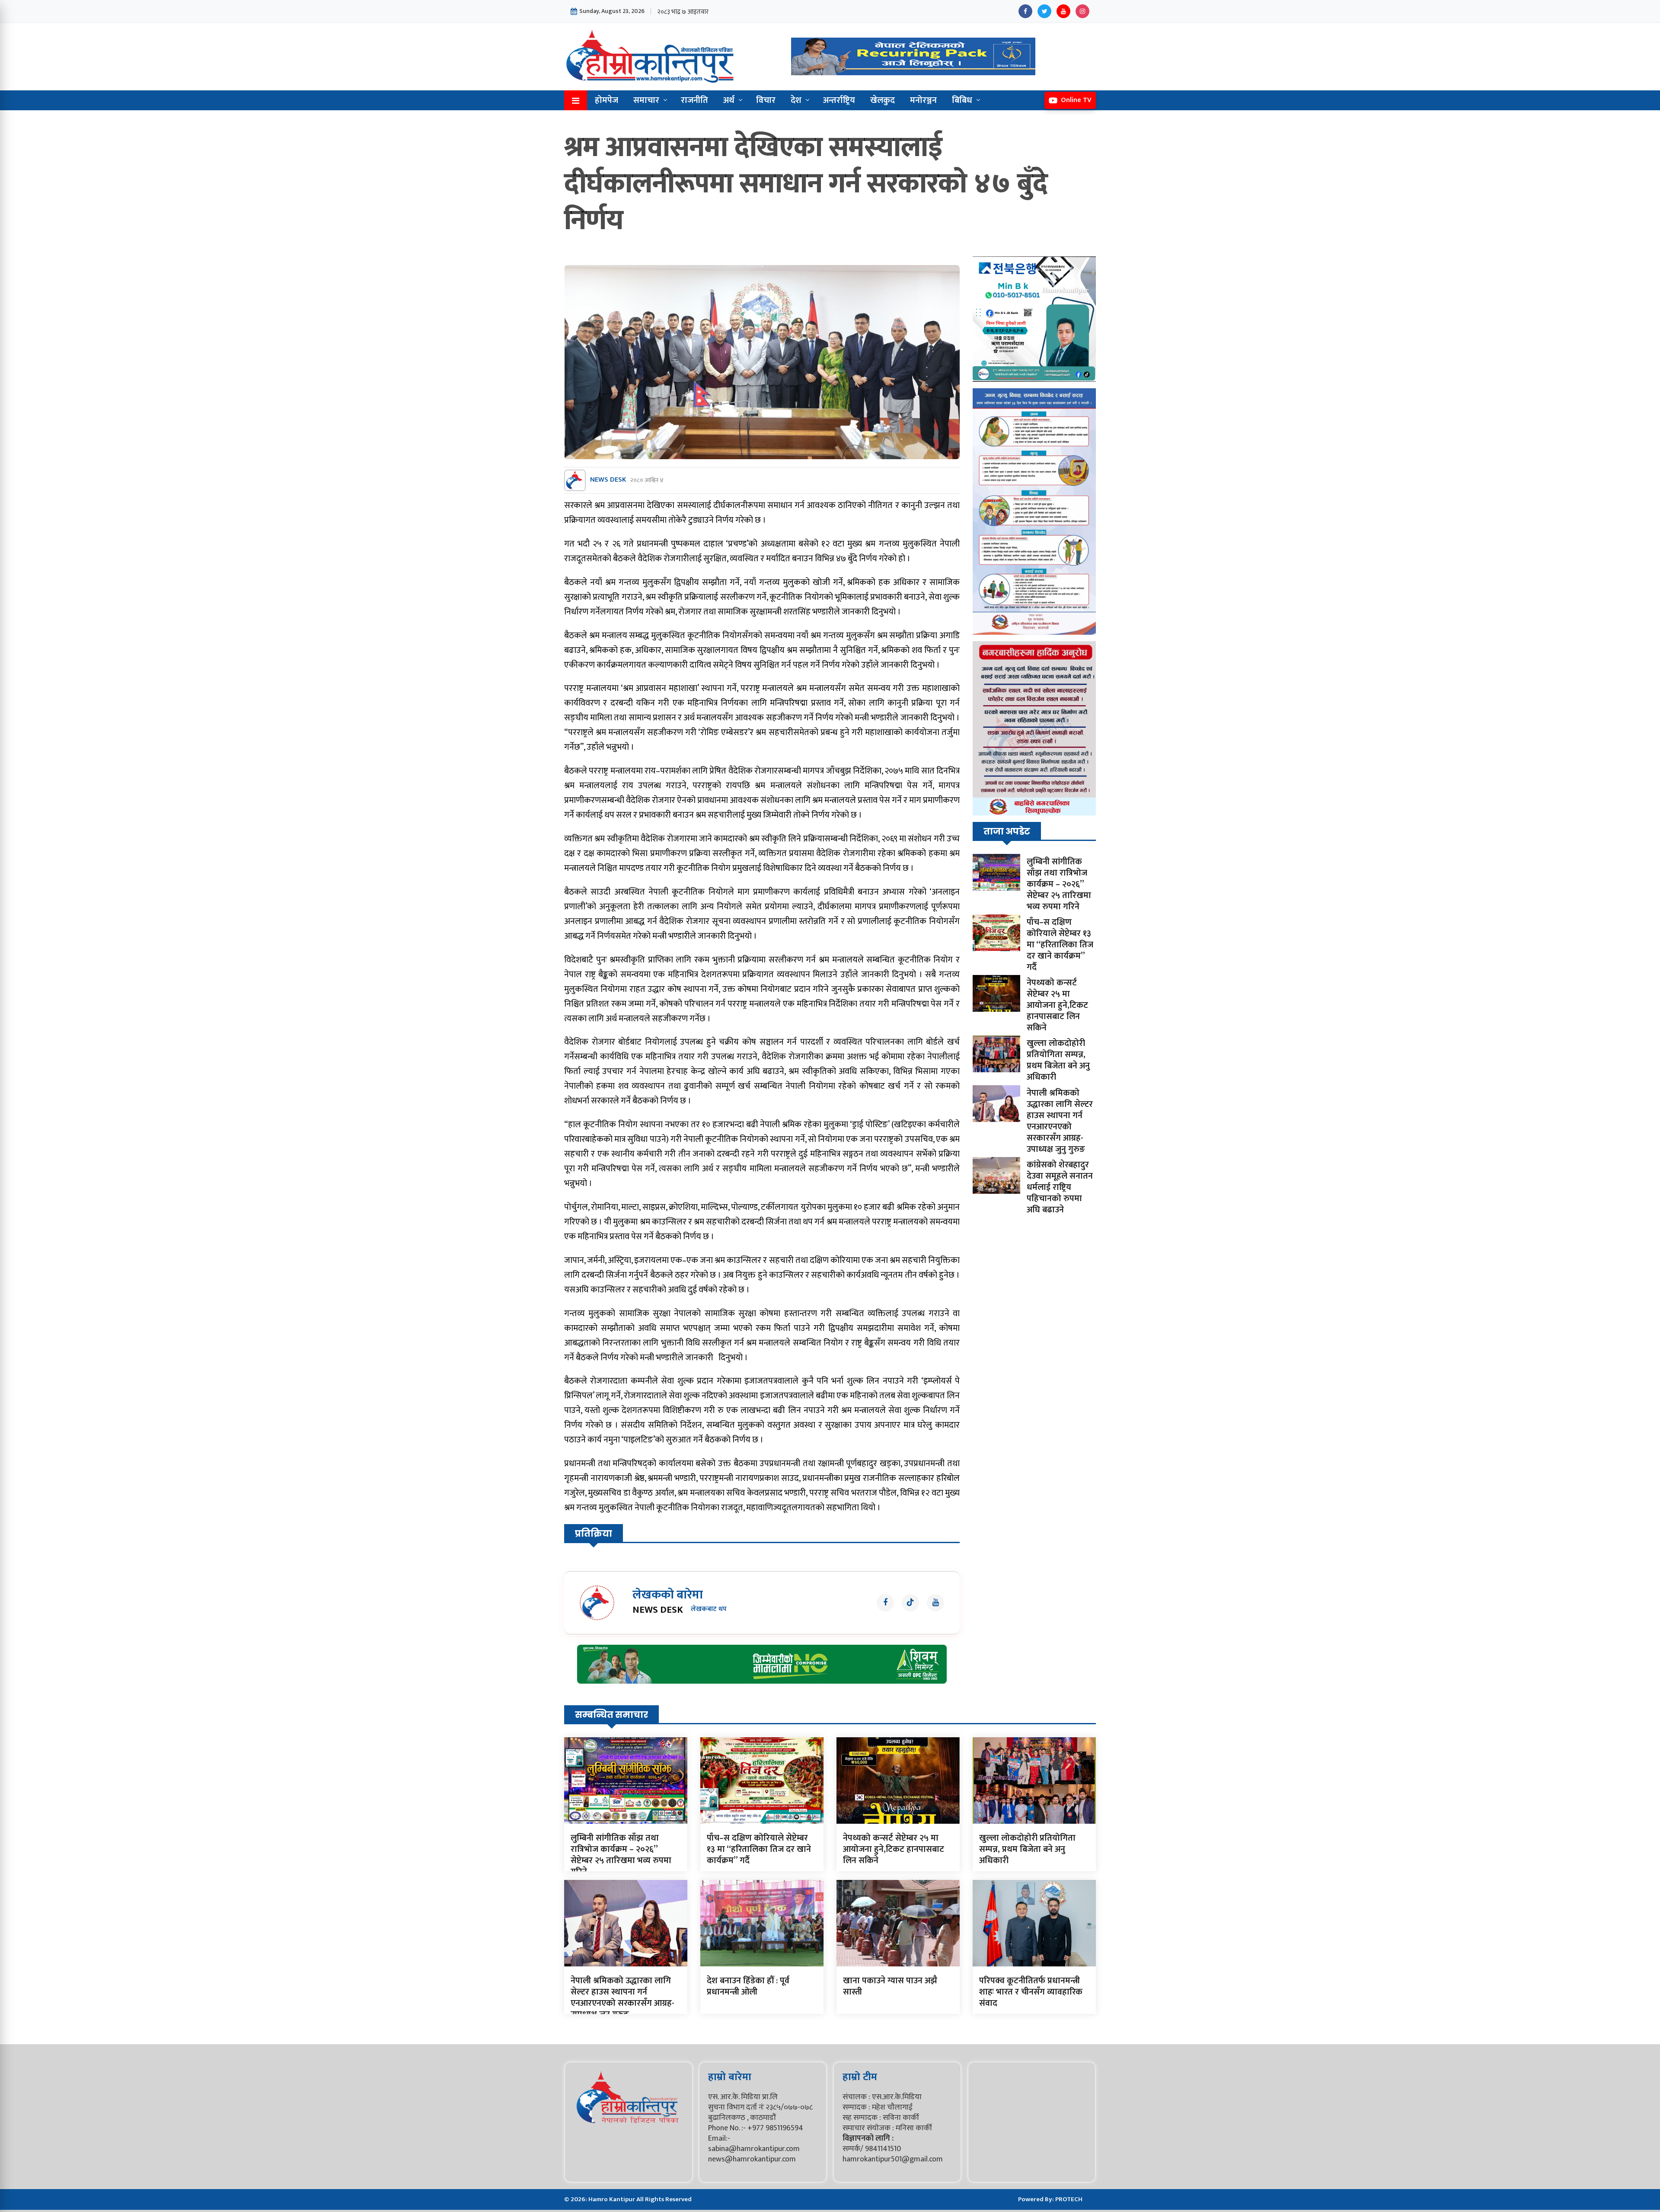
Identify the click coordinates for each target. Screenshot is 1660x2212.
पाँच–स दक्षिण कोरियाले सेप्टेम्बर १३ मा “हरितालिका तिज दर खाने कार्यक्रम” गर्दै (1060, 945)
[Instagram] (1082, 11)
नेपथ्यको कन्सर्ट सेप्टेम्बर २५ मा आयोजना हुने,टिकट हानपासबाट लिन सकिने (1057, 1005)
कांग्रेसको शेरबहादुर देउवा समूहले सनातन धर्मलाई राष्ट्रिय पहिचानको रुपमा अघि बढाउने (1060, 1187)
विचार (766, 100)
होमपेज (607, 100)
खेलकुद (883, 100)
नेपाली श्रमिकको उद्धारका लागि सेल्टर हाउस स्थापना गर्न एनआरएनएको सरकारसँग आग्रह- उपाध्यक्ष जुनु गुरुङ (1060, 1121)
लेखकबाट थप (709, 1609)
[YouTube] (1063, 11)
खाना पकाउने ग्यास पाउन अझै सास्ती (890, 1986)
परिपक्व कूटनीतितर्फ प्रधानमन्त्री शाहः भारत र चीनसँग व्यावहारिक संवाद (1031, 1992)
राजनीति (694, 100)
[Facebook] (1025, 11)
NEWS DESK (608, 480)
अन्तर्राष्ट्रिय (839, 100)
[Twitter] (1044, 11)
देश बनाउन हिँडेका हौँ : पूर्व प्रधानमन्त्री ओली (748, 1986)
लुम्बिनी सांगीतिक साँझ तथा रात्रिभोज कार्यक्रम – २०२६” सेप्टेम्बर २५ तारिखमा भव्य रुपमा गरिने (1059, 884)
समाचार (646, 100)
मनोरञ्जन (923, 100)
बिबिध (962, 100)
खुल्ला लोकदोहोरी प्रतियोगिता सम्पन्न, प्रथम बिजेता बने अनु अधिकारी (1058, 1060)
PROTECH (1069, 2199)
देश (796, 100)
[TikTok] (910, 1603)
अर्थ (729, 100)
